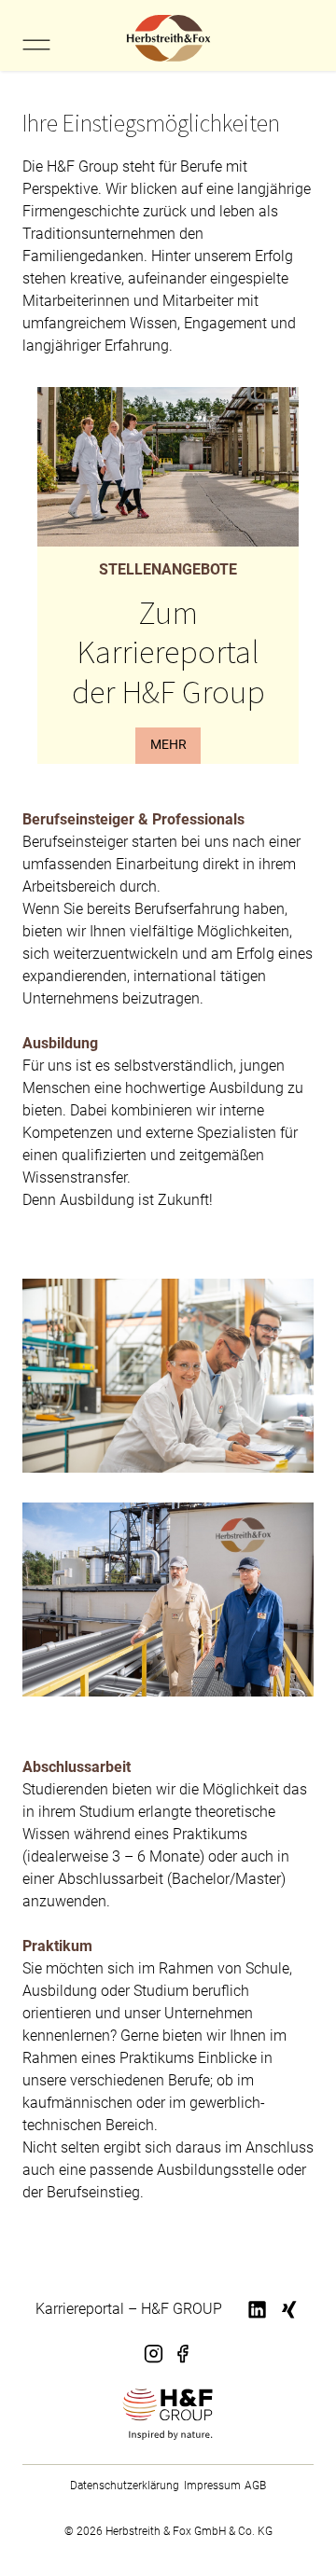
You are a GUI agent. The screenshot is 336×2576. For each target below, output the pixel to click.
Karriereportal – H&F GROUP (129, 2309)
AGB (255, 2486)
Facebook (182, 2364)
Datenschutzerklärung (125, 2486)
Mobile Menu (36, 45)
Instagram (154, 2364)
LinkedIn (259, 2321)
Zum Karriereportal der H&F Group (168, 651)
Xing (286, 2321)
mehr (168, 745)
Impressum (212, 2486)
